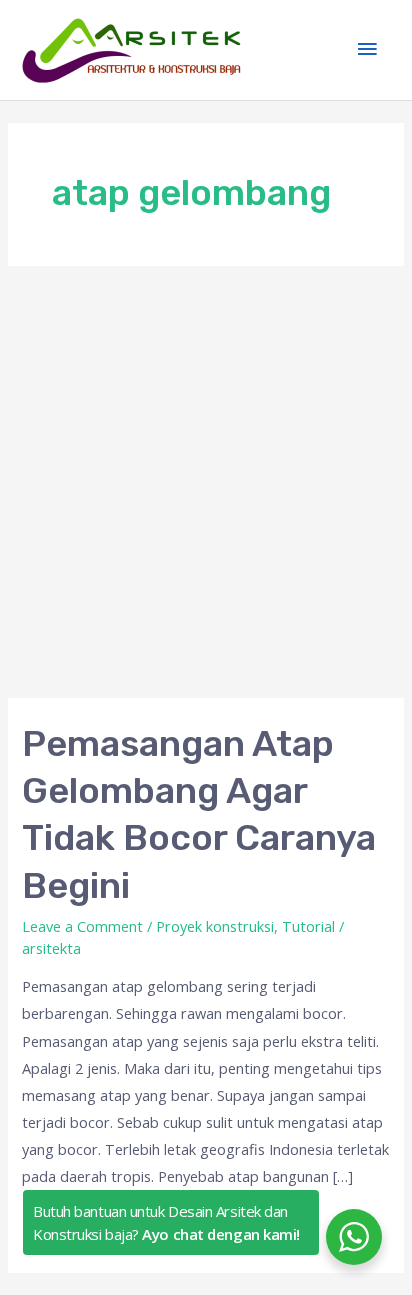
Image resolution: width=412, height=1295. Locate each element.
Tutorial (308, 926)
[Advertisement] (206, 482)
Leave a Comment (82, 926)
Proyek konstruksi (215, 926)
